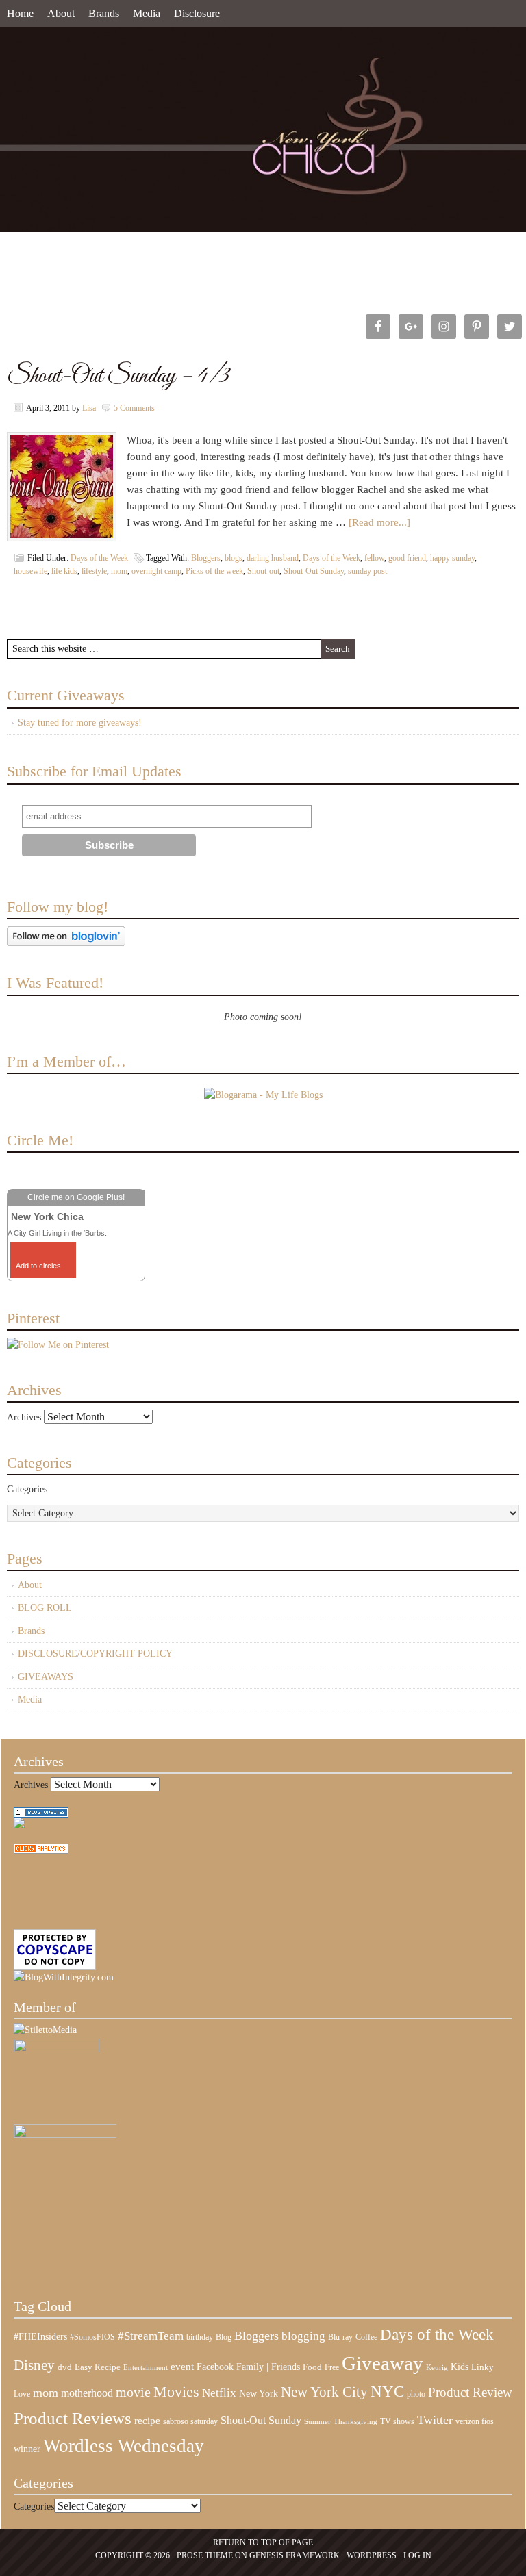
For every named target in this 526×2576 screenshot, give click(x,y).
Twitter (435, 2420)
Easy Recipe (98, 2367)
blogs (234, 558)
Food (312, 2367)
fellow (374, 558)
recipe (147, 2421)
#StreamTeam (151, 2336)
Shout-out (263, 571)
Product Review (470, 2392)
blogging (303, 2336)
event (182, 2367)
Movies (176, 2392)
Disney (34, 2365)
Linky (483, 2367)
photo (416, 2394)
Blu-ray (340, 2337)
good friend (407, 558)
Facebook (215, 2367)
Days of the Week (99, 558)
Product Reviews (73, 2418)
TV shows (397, 2421)
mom (119, 571)
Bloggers (206, 558)
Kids (460, 2367)
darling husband (273, 558)
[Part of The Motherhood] (65, 2135)
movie (133, 2392)
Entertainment (146, 2368)
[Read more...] (379, 522)
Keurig (437, 2367)
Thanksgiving (355, 2422)
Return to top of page (263, 2542)
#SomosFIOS (92, 2337)
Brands (104, 13)
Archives (24, 1417)
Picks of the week (214, 571)
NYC (387, 2392)
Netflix (219, 2393)
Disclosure (197, 13)
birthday (200, 2337)
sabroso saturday (190, 2421)
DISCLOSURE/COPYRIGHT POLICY (95, 1654)
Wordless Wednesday (124, 2446)
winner (27, 2449)
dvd (65, 2367)
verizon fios (475, 2421)
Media (147, 13)
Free (332, 2368)
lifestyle (94, 571)
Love (22, 2394)
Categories (27, 1489)
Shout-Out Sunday (314, 571)
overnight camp (156, 571)
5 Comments (134, 408)
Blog (224, 2337)
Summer (317, 2422)
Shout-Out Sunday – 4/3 (118, 376)
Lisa (89, 408)
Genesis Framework (295, 2555)
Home (20, 13)
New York (259, 2393)
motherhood (87, 2393)
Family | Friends (268, 2367)
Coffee (366, 2337)
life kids (64, 571)
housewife (30, 571)
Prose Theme (205, 2555)
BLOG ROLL (45, 1608)
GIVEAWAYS (46, 1677)
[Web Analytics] (41, 1851)
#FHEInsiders (40, 2336)
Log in (417, 2555)
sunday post (367, 571)
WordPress (372, 2555)
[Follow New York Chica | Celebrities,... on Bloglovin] (66, 943)
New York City (324, 2392)
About (61, 13)
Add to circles (38, 1266)
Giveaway (383, 2363)
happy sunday (452, 558)
